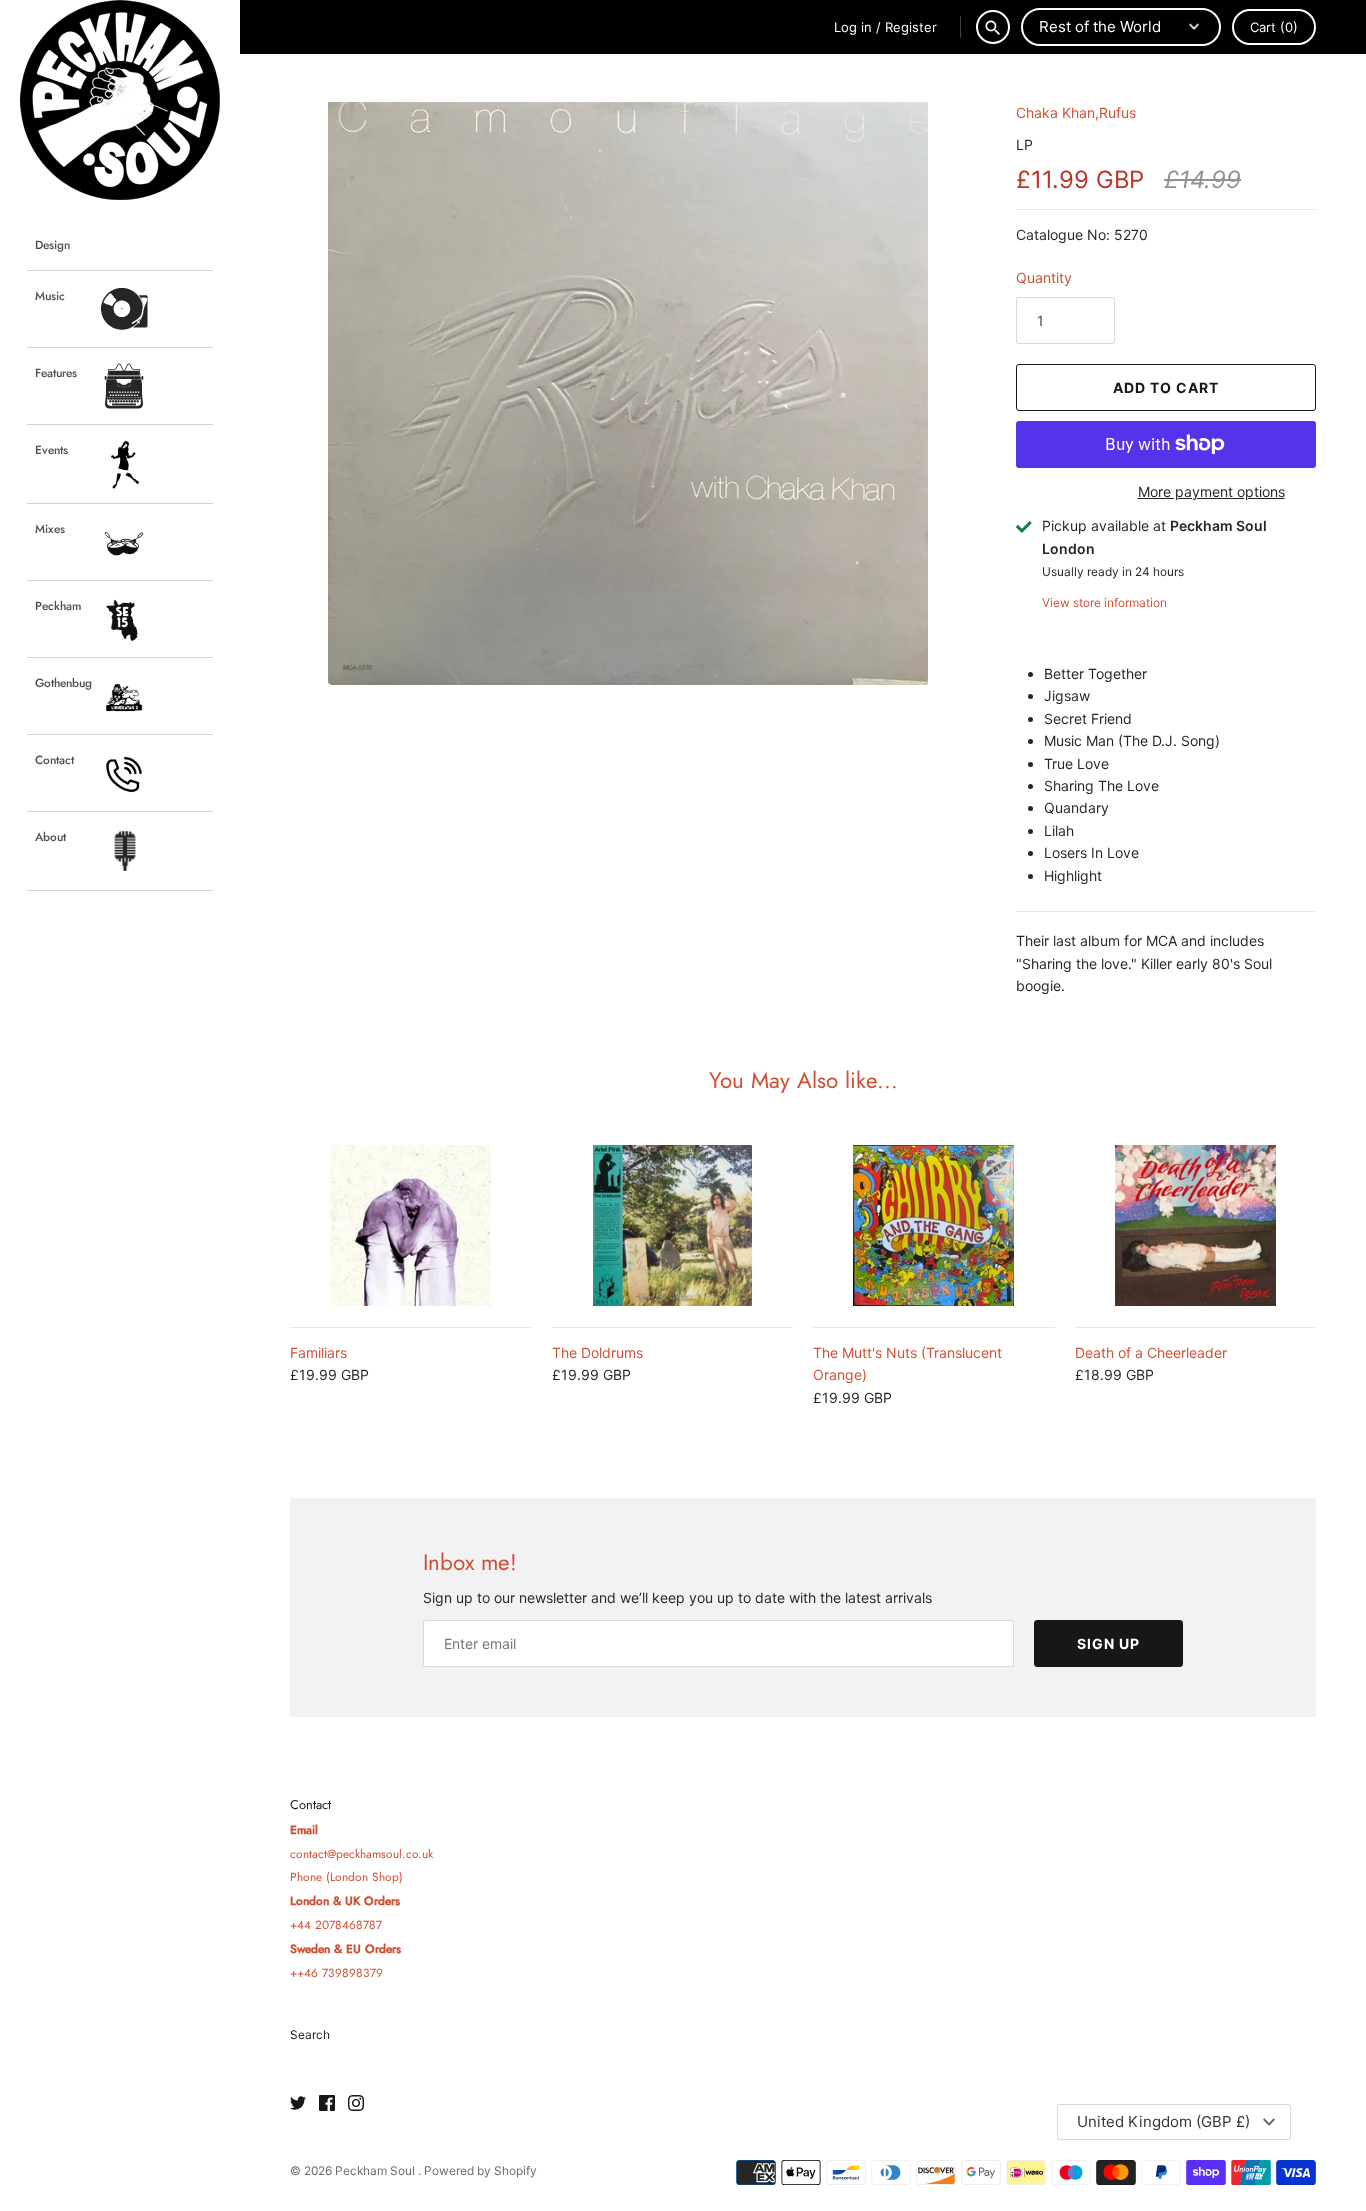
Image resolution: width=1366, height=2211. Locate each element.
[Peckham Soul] (120, 100)
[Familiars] (411, 1225)
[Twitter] (298, 2104)
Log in (853, 27)
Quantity (1044, 277)
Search (310, 2034)
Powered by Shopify (480, 2170)
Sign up (1108, 1643)
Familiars (318, 1352)
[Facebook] (327, 2104)
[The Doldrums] (673, 1225)
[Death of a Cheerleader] (1196, 1225)
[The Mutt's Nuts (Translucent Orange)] (934, 1225)
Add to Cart (1166, 387)
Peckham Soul (376, 2170)
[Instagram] (356, 2104)
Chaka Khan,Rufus (1076, 112)
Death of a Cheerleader (1151, 1352)
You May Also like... (803, 1080)
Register (911, 27)
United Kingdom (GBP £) (1163, 2121)
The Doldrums (597, 1352)
